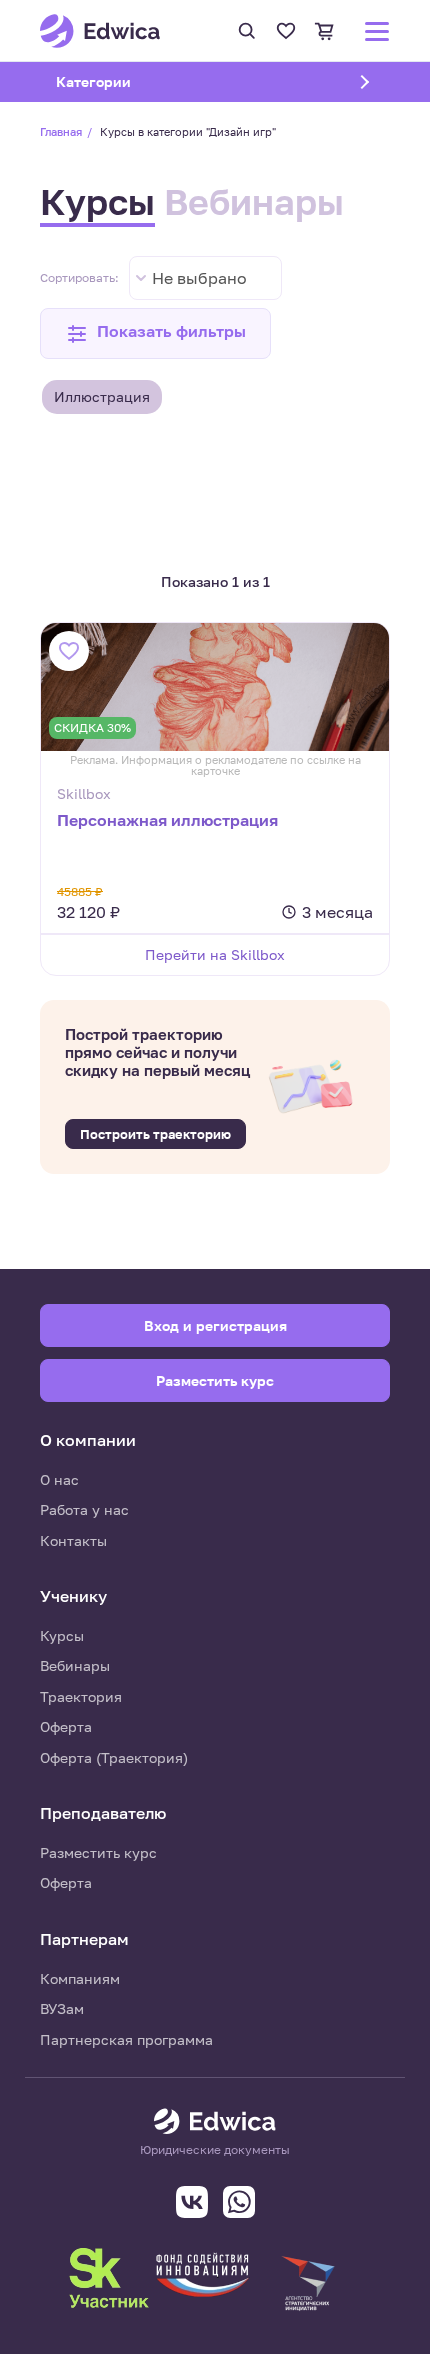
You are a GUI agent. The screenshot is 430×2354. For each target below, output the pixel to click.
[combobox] (205, 278)
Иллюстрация (102, 396)
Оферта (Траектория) (114, 1757)
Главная (61, 131)
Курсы (97, 201)
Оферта (66, 1726)
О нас (59, 1479)
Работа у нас (84, 1509)
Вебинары (254, 201)
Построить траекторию (155, 1134)
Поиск (247, 31)
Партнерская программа (126, 2039)
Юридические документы (215, 2150)
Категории (119, 81)
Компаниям (80, 1978)
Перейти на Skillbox (215, 954)
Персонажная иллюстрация (167, 820)
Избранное (286, 31)
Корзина (325, 31)
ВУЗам (62, 2008)
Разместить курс (98, 1852)
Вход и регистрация (215, 1325)
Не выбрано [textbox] (199, 278)
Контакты (73, 1540)
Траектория (81, 1696)
